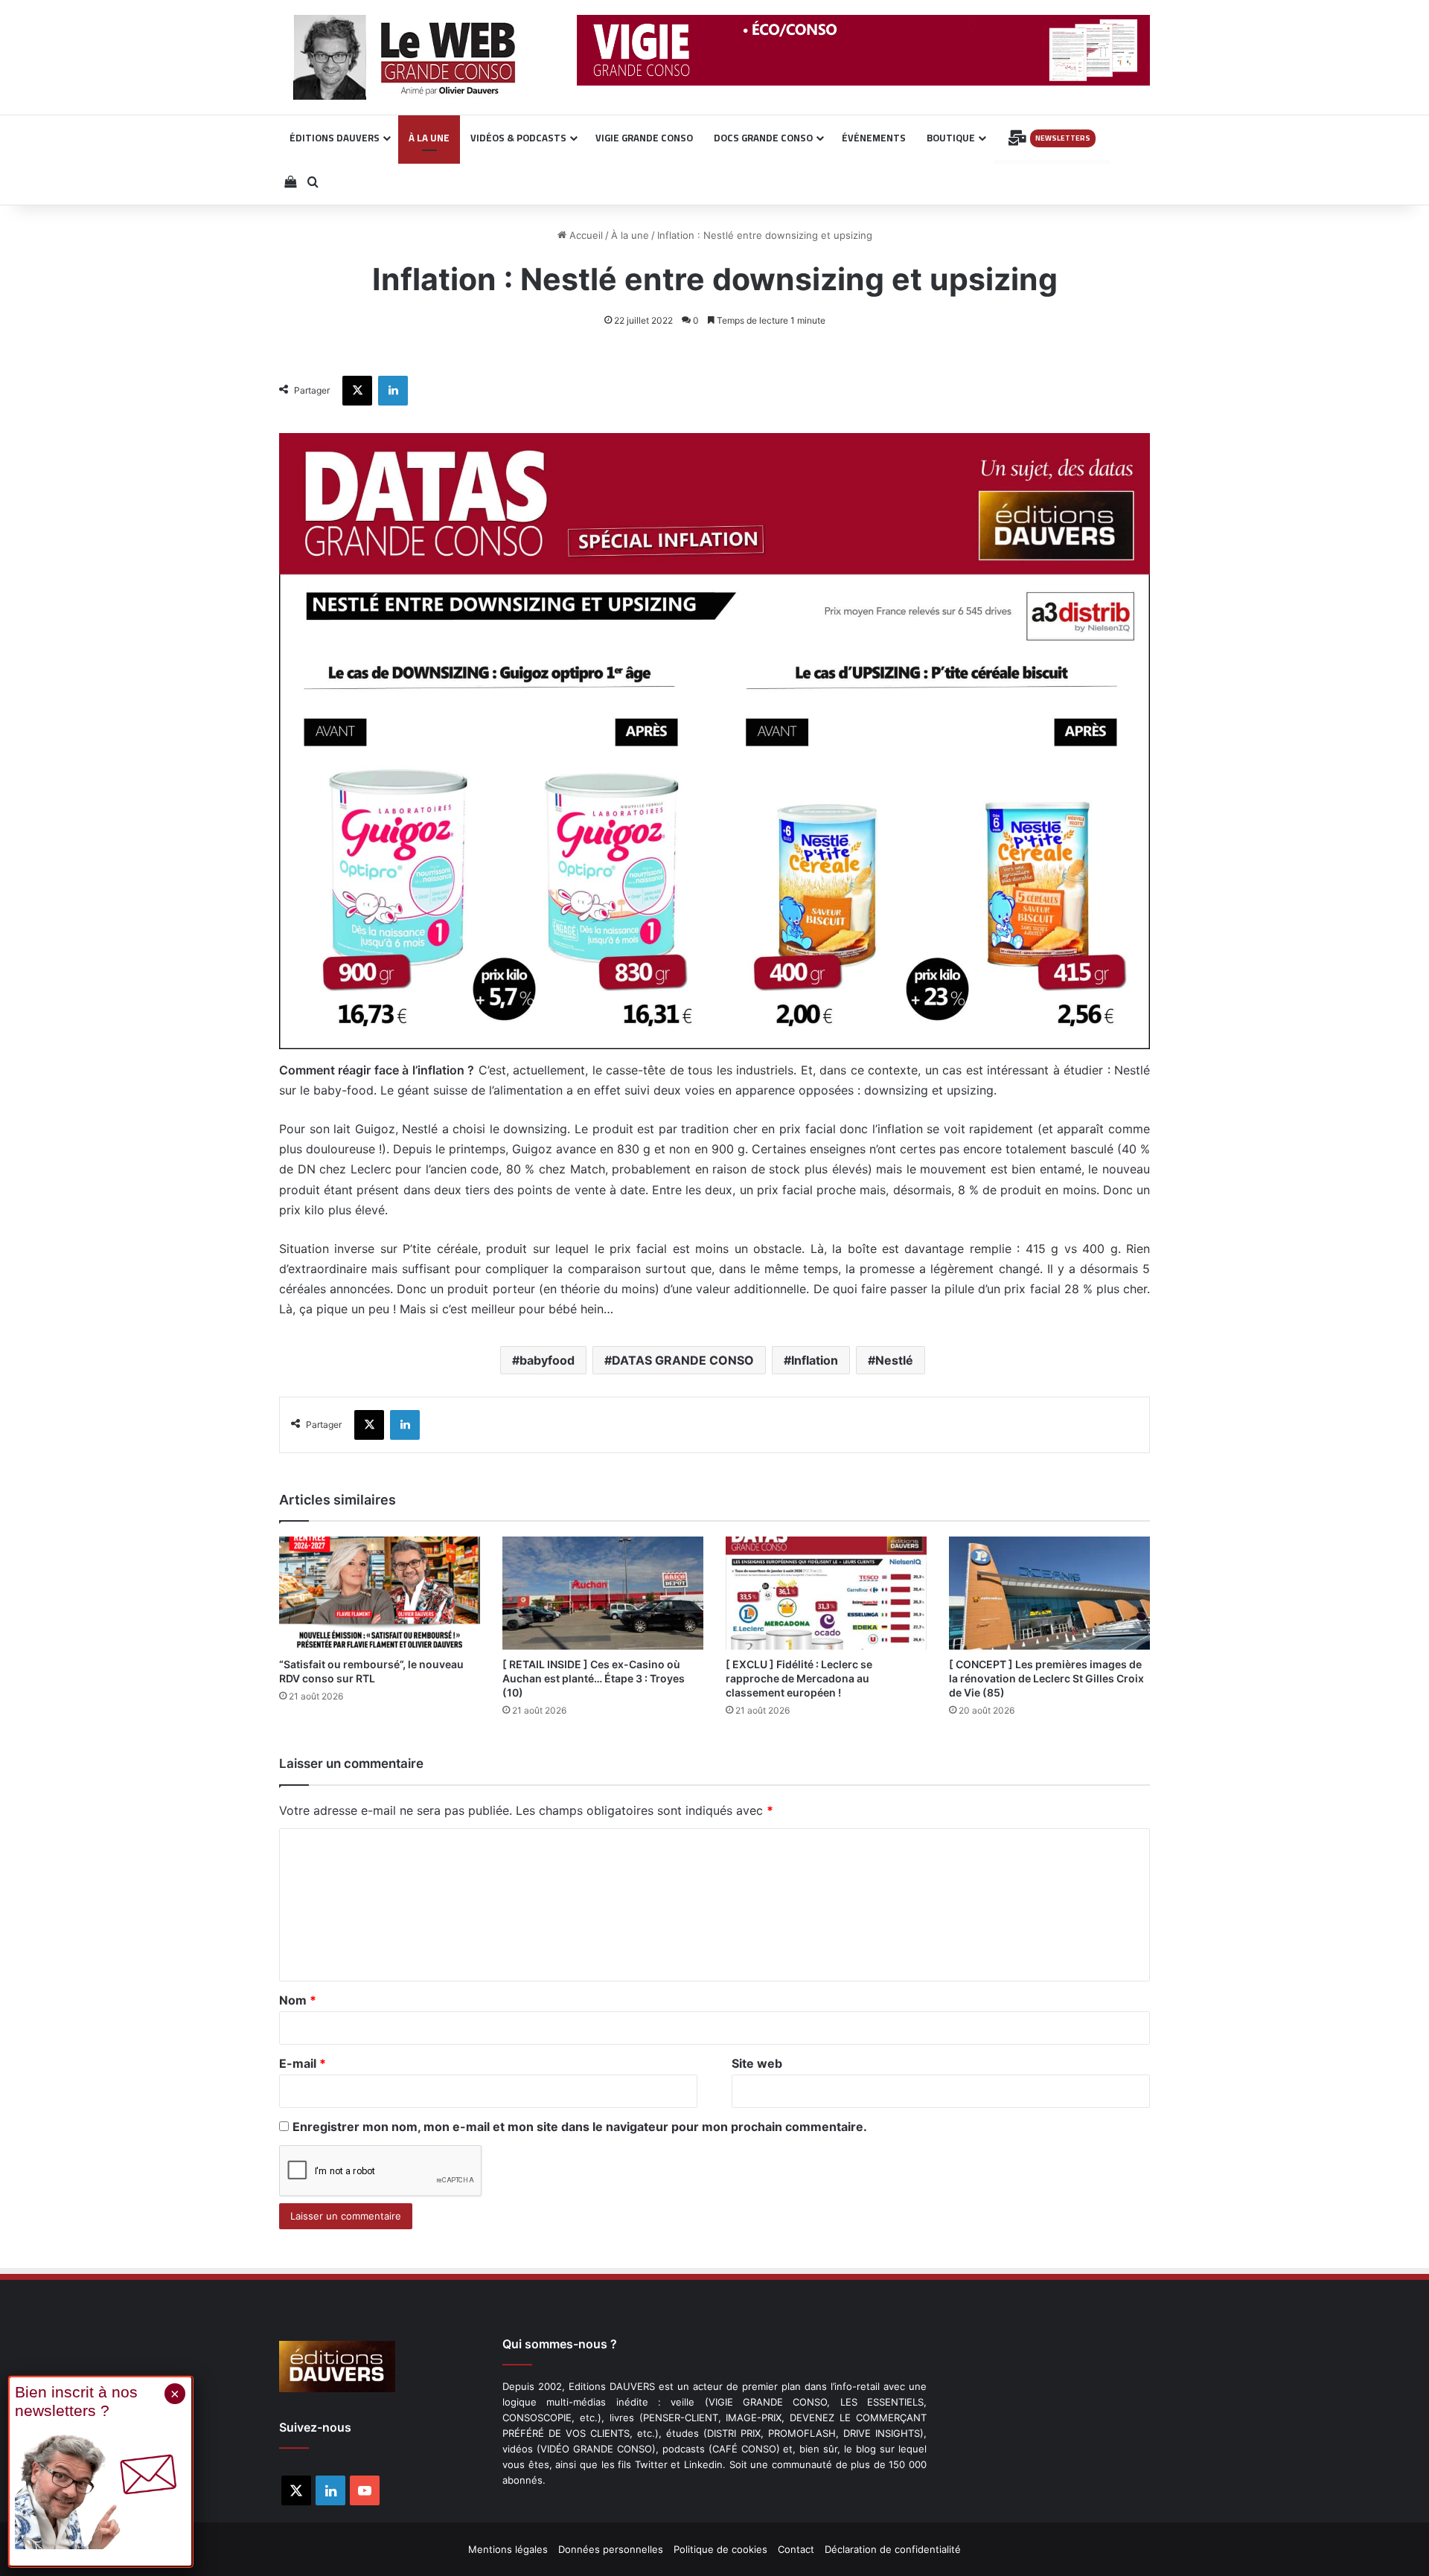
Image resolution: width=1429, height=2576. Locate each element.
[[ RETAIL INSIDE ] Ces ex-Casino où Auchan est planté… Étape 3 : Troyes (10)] (603, 1593)
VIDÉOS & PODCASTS (518, 138)
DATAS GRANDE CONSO (683, 1360)
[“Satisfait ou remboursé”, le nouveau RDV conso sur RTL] (380, 1593)
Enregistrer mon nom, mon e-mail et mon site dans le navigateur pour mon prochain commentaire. (580, 2127)
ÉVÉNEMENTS (874, 138)
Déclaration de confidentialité (893, 2549)
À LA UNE (429, 138)
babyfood (547, 1360)
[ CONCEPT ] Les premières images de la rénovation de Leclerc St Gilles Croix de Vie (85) (1046, 1678)
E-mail (303, 2063)
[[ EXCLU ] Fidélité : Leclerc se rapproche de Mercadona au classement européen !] (826, 1593)
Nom (298, 2000)
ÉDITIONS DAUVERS (335, 138)
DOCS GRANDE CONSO (763, 138)
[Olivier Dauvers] (405, 57)
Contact (796, 2549)
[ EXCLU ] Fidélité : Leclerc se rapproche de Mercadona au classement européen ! (799, 1678)
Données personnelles (611, 2549)
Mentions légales (508, 2549)
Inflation (815, 1360)
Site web (757, 2063)
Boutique (951, 138)
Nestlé (894, 1360)
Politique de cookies (720, 2549)
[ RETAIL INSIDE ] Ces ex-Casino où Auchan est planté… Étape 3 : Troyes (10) (594, 1678)
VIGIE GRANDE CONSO (644, 138)
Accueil (585, 235)
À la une (630, 235)
